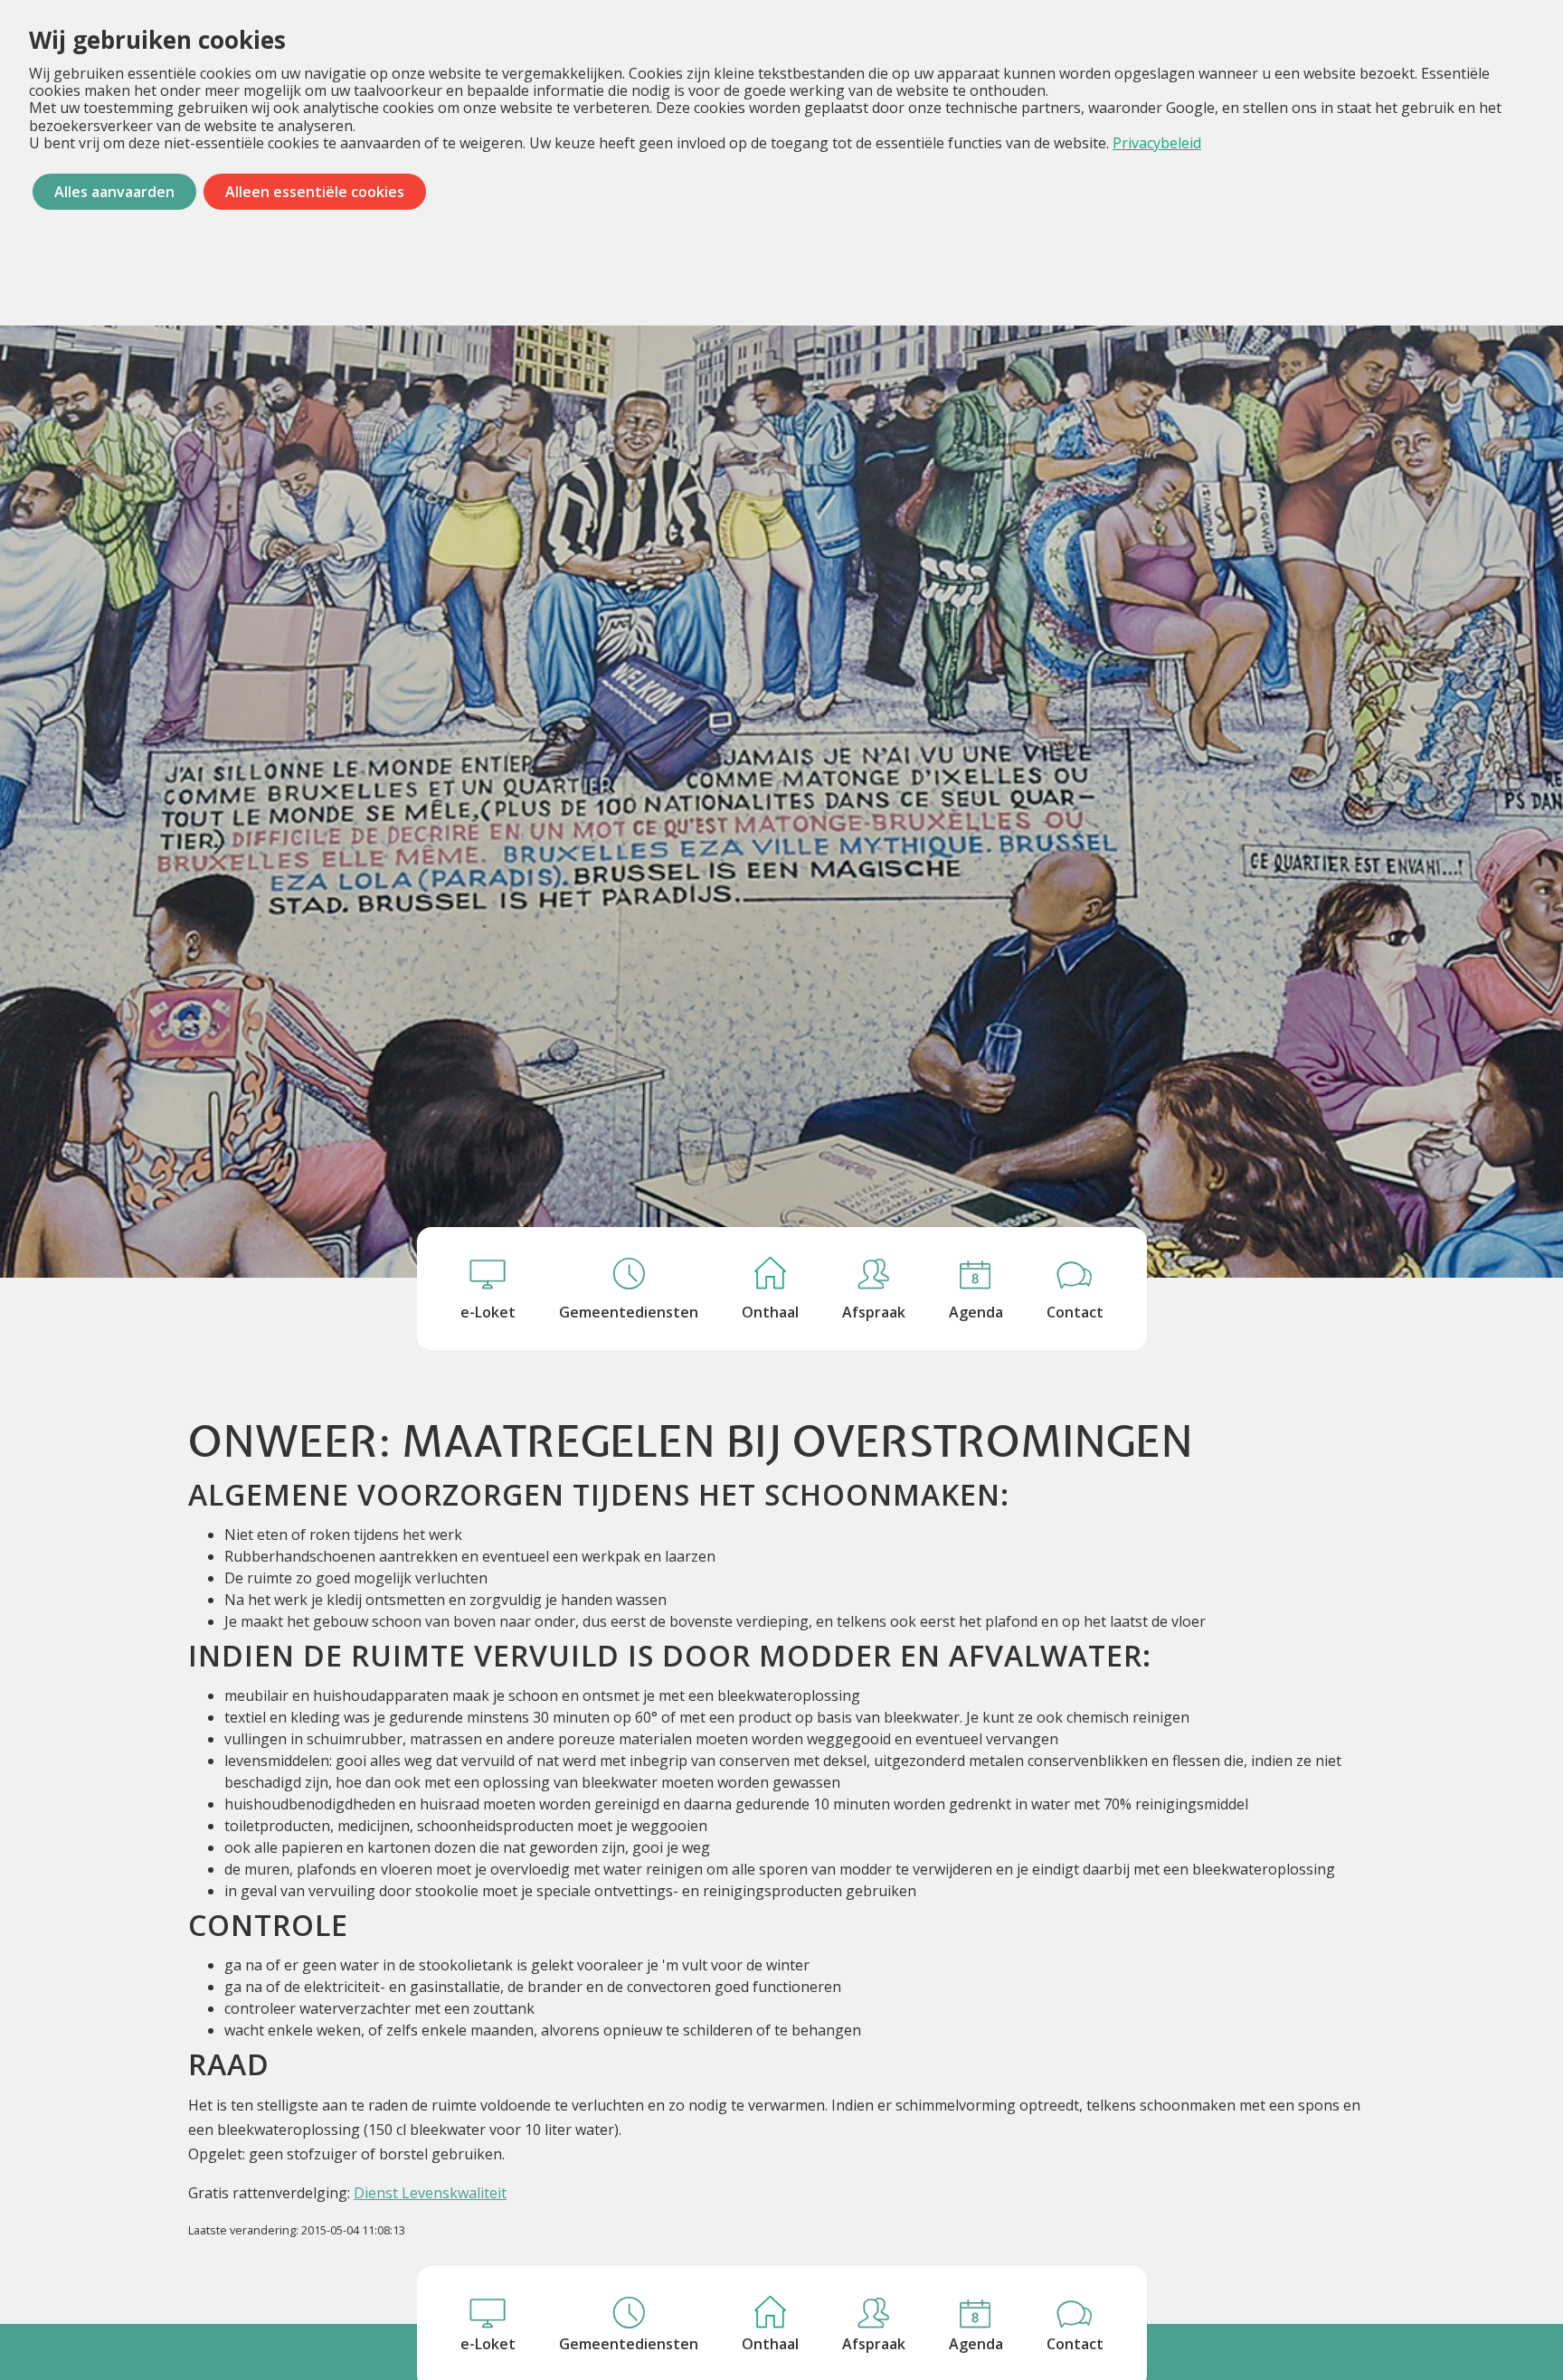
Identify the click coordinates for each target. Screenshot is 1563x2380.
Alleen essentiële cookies (315, 192)
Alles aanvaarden (114, 192)
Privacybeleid (1157, 143)
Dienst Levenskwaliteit (430, 2193)
